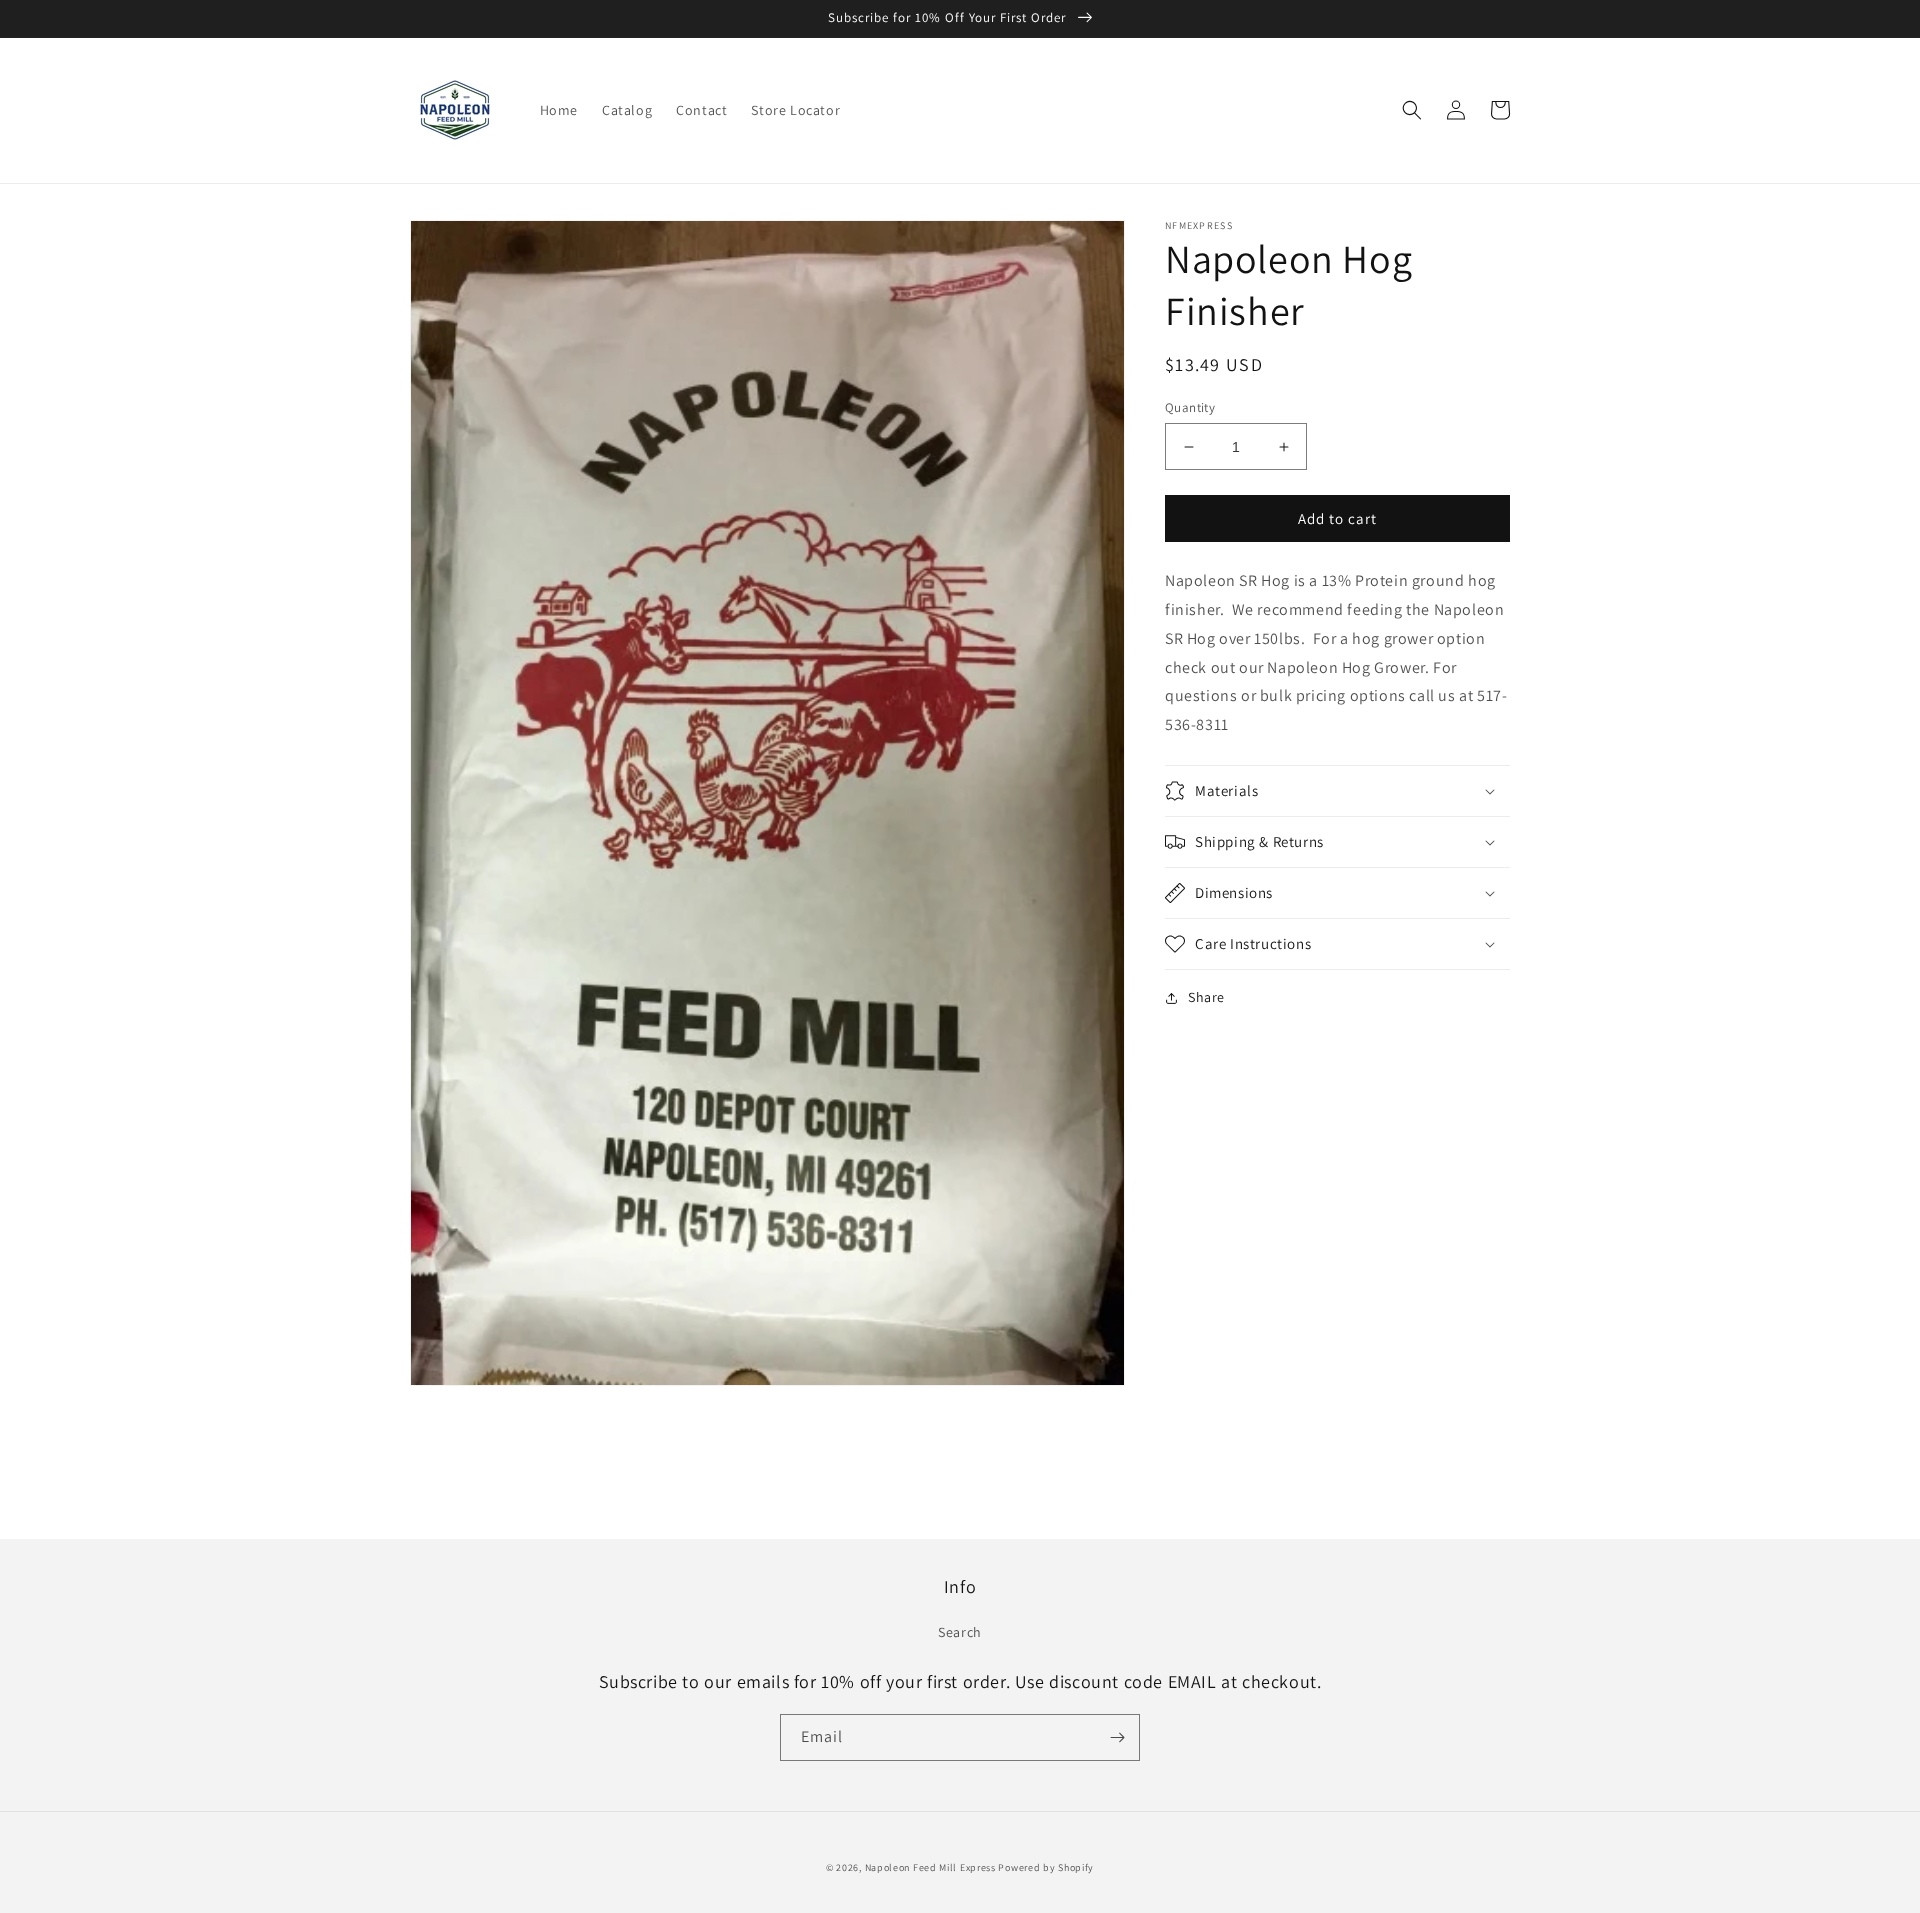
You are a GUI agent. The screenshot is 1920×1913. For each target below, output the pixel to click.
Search (960, 1632)
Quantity (1190, 407)
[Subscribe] (1117, 1737)
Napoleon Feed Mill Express (932, 1867)
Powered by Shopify (1046, 1867)
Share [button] (1206, 997)
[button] (1412, 110)
